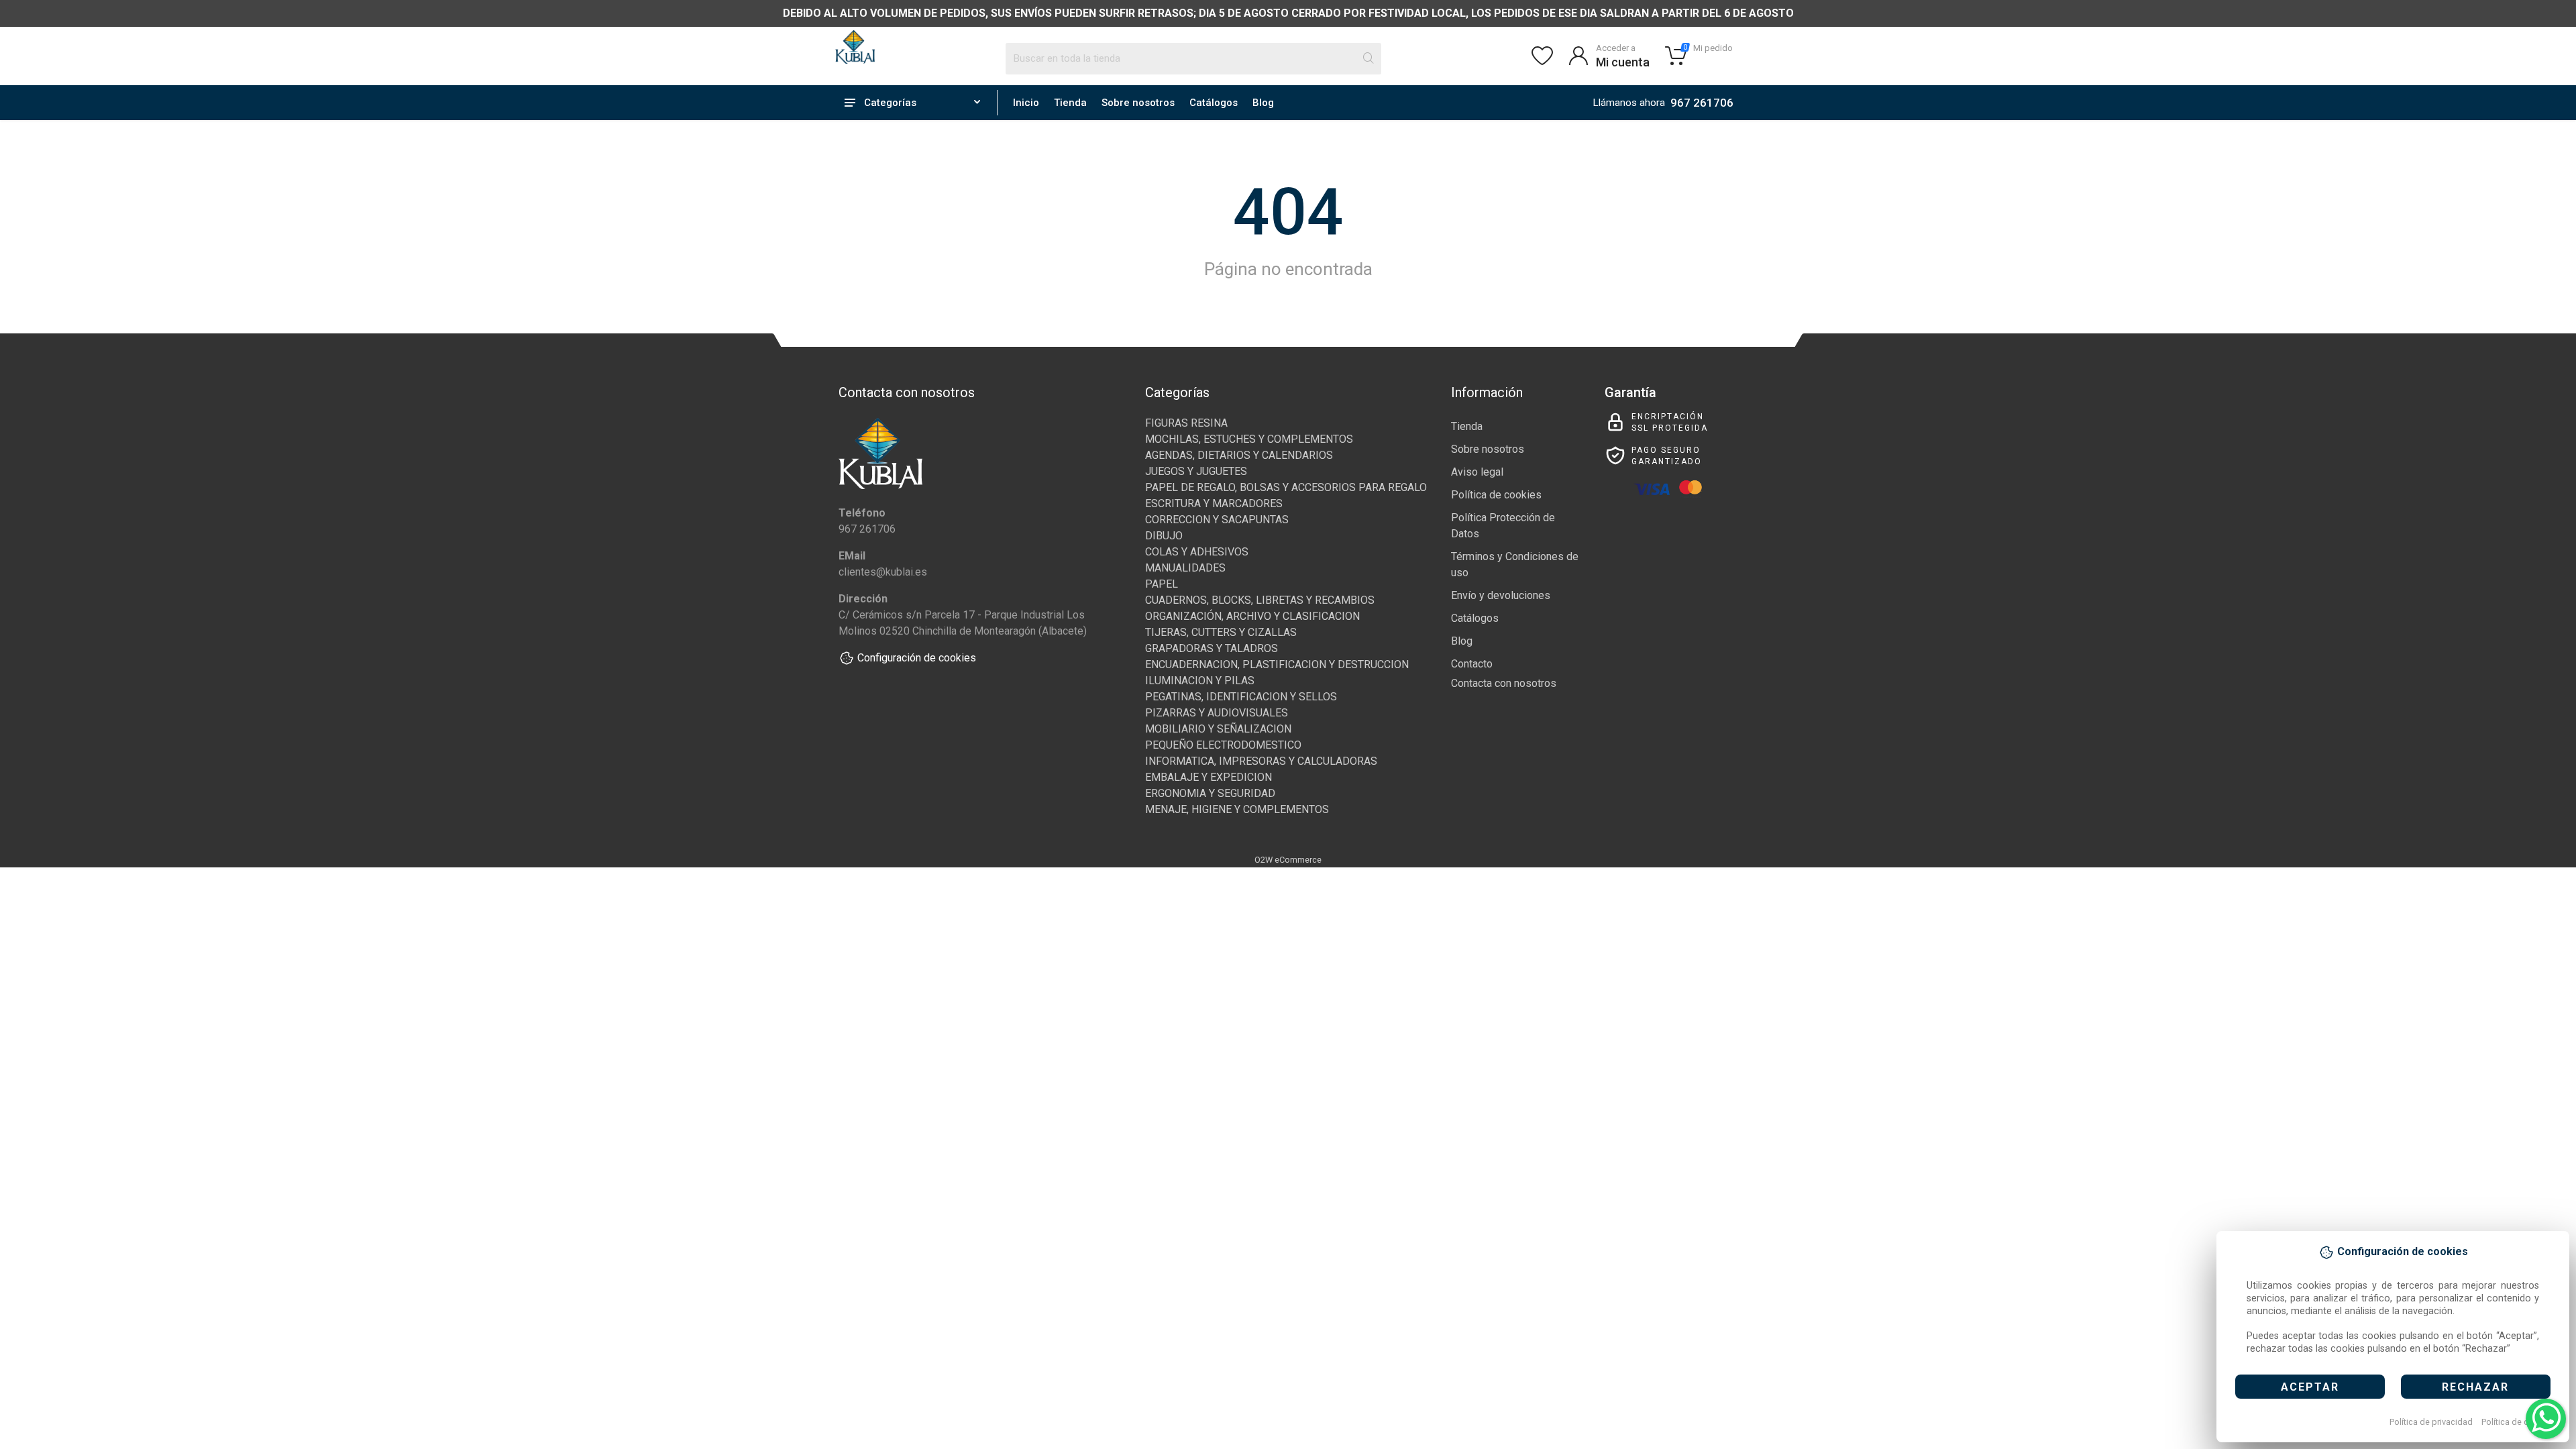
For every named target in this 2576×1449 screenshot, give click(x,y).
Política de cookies (2518, 1422)
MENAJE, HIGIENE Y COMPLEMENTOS (1237, 809)
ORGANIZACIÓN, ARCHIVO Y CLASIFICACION (1252, 616)
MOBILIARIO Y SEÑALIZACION (1218, 729)
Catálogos (1214, 103)
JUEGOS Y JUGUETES (1196, 471)
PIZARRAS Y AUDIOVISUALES (1217, 713)
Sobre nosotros (1138, 103)
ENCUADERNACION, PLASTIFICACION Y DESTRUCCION (1277, 664)
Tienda (1070, 103)
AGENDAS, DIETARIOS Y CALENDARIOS (1239, 455)
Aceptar (2310, 1387)
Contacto (1472, 664)
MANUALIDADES (1185, 568)
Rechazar (2475, 1387)
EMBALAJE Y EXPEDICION (1209, 777)
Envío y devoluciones (1501, 595)
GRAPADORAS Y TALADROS (1212, 648)
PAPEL (1162, 584)
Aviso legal (1477, 472)
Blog (1263, 103)
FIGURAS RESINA (1186, 423)
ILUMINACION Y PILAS (1200, 681)
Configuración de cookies (917, 658)
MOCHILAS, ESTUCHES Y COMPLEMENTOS (1249, 439)
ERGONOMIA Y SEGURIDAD (1210, 793)
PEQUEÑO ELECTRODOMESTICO (1223, 745)
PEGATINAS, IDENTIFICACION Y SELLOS (1241, 697)
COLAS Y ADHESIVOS (1197, 552)
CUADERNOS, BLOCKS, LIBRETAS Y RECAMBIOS (1260, 600)
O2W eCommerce (1288, 860)
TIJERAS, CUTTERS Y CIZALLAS (1221, 632)
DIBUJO (1164, 536)
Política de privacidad (2431, 1422)
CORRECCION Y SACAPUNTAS (1217, 520)
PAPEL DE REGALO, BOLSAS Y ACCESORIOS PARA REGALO (1286, 487)
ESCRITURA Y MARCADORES (1214, 503)
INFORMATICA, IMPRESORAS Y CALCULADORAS (1261, 761)
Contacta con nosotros (1504, 683)
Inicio (1026, 103)
